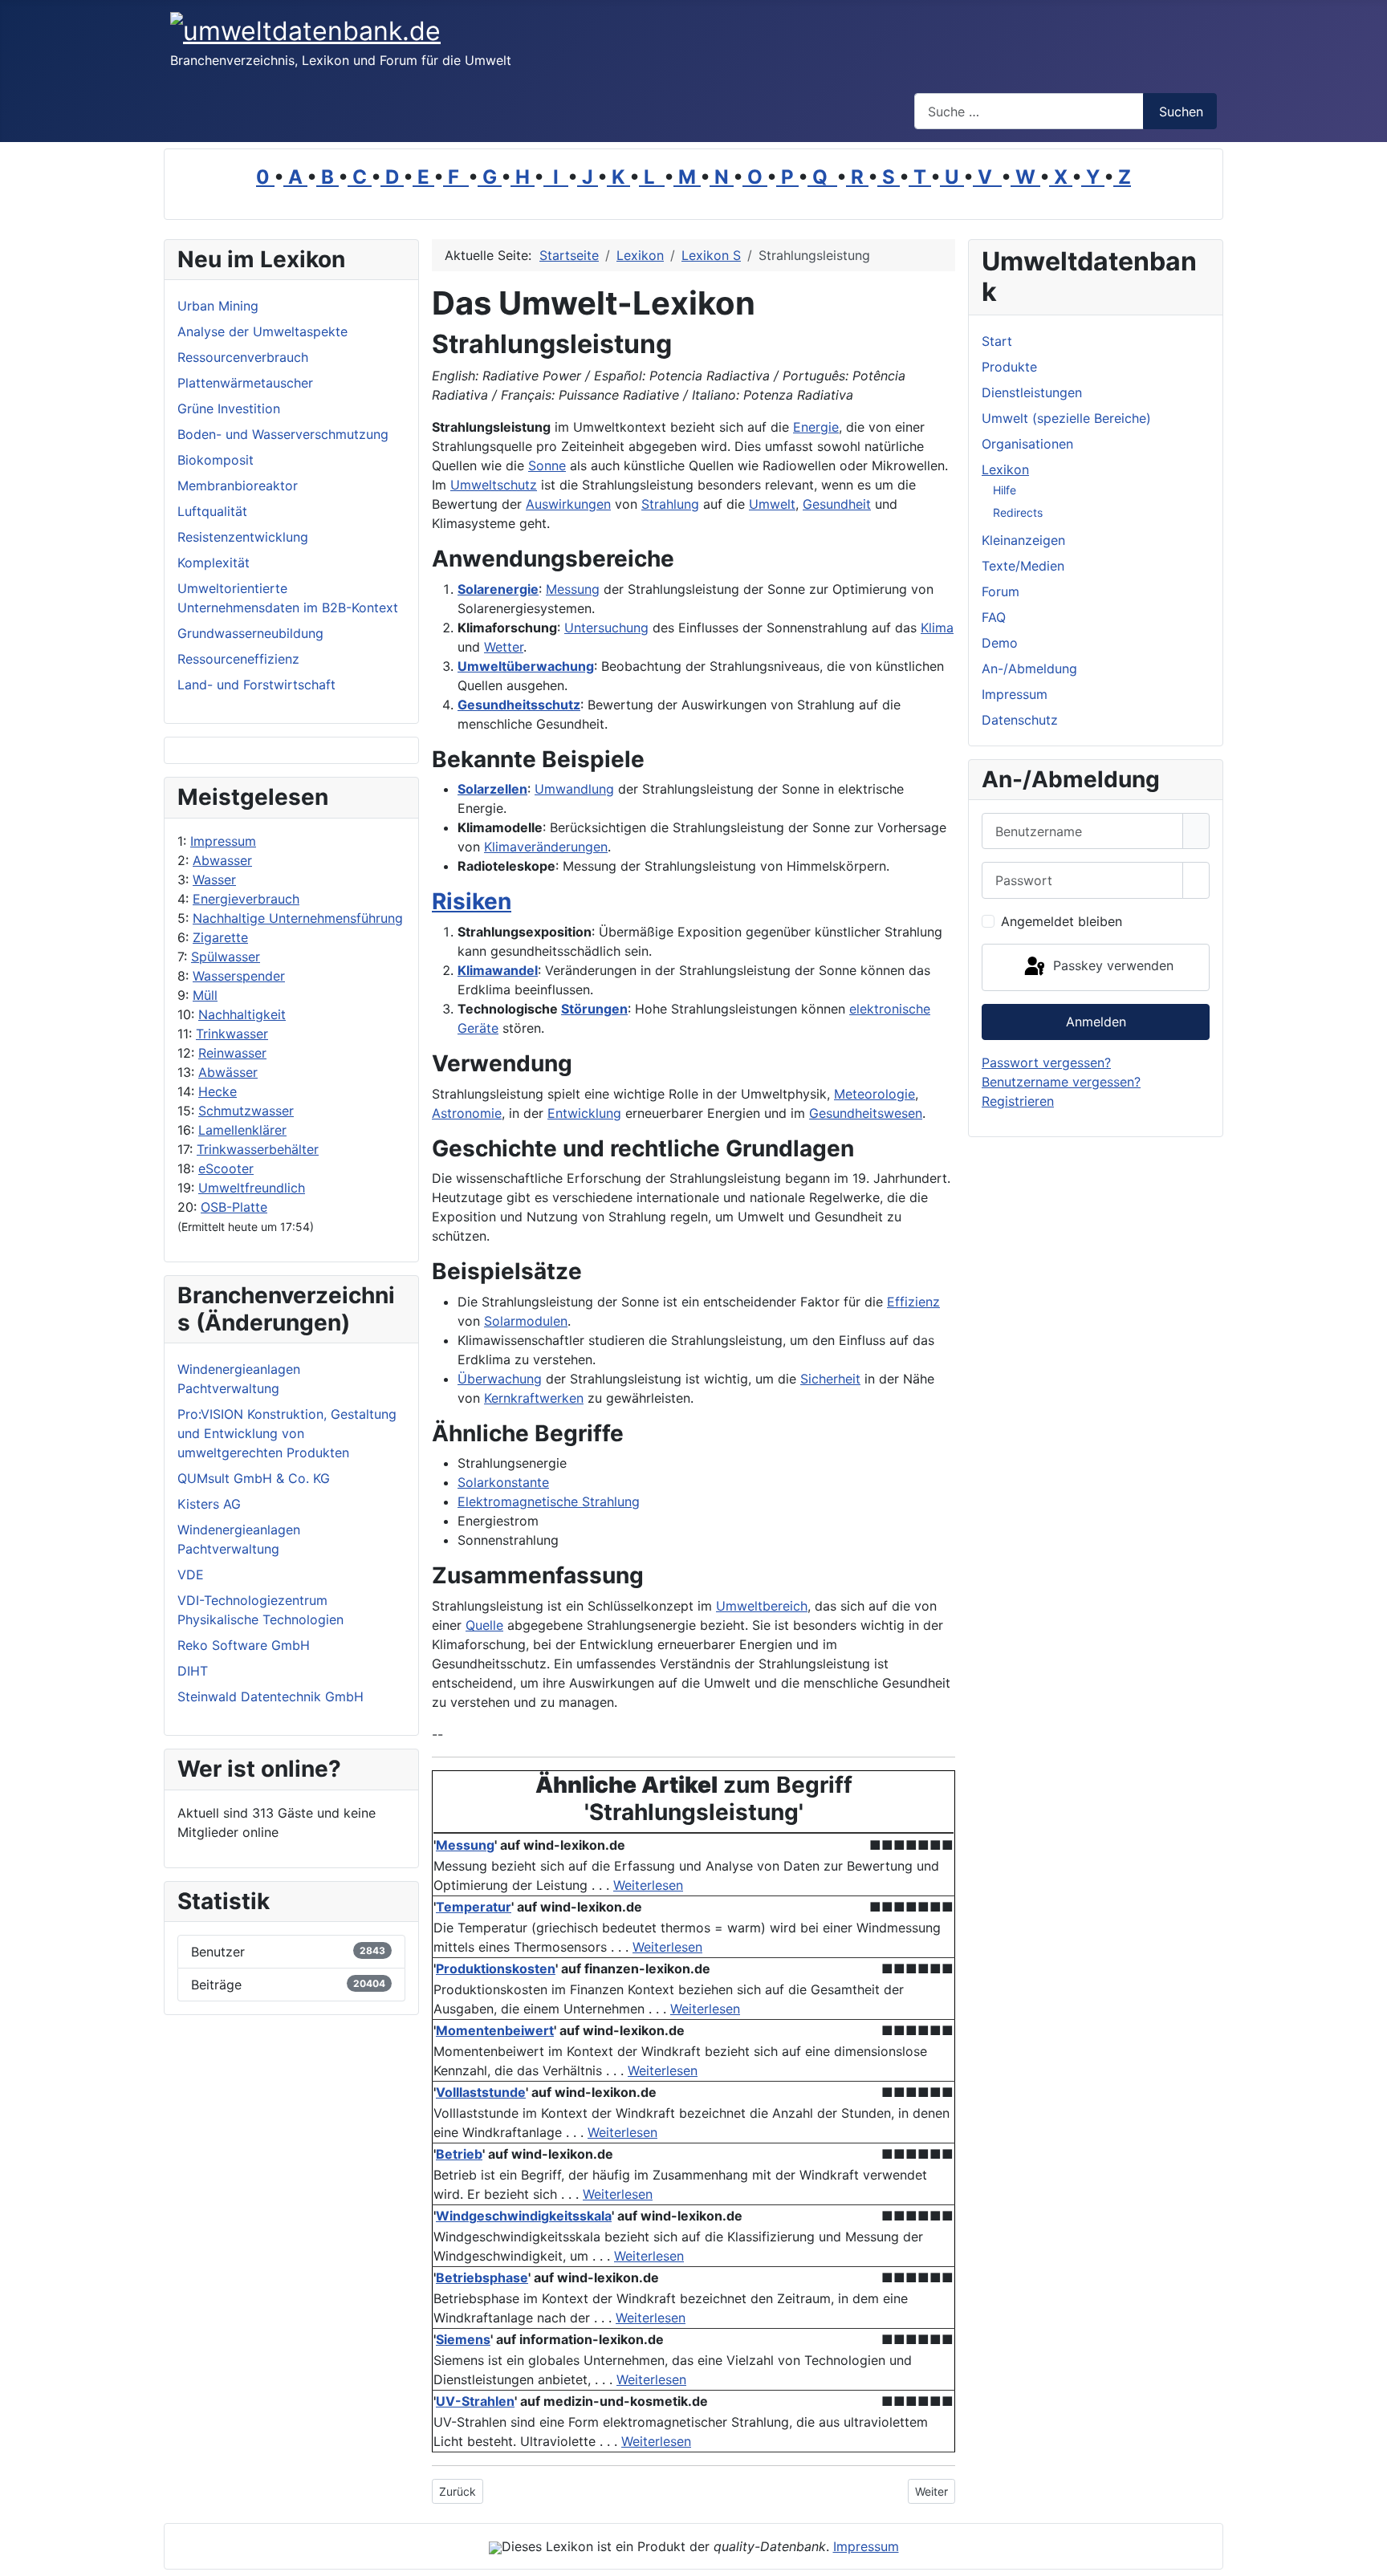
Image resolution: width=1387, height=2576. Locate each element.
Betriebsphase (482, 2277)
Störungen (594, 1009)
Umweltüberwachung (526, 666)
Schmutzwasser (246, 1111)
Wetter (504, 647)
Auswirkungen (568, 504)
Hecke (218, 1091)
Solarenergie (498, 589)
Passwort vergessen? (1046, 1062)
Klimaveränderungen (546, 847)
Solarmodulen (526, 1321)
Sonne (547, 465)
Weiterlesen (648, 1885)
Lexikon (1005, 469)
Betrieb (459, 2154)
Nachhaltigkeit (242, 1014)
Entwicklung (584, 1113)
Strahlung (670, 504)
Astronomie (467, 1113)
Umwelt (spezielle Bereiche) (1066, 418)
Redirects (1018, 512)
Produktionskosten (496, 1969)
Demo (1000, 643)
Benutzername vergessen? (1061, 1082)
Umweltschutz (494, 485)
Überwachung (500, 1379)
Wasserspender (239, 976)
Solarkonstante (503, 1482)
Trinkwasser (232, 1034)
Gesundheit (837, 504)
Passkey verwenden (1111, 966)
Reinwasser (232, 1053)
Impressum (223, 841)
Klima (937, 628)
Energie (816, 427)
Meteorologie (875, 1094)
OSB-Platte (234, 1207)
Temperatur (474, 1907)
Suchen (1181, 112)
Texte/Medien (1023, 566)
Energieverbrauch (246, 899)
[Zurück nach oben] (1367, 2556)
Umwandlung (574, 789)
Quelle (484, 1625)
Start (997, 341)
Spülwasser (226, 957)
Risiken (472, 901)
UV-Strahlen (475, 2401)
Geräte (478, 1028)
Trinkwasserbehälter (258, 1149)
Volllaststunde (481, 2092)
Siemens (463, 2339)
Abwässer (228, 1072)
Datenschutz (1020, 720)
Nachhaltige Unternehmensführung (298, 918)
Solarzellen (492, 789)
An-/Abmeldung (1029, 668)
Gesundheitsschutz (519, 705)
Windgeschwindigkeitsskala (524, 2216)
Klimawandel (498, 970)
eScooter (226, 1168)
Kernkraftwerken (534, 1398)
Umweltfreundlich (252, 1188)
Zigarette (220, 937)
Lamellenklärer (242, 1130)
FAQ (994, 617)
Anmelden (1096, 1022)
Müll (205, 995)
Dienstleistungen (1032, 392)
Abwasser (222, 860)
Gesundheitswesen (866, 1113)
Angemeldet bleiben (1062, 921)
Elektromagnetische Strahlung (549, 1501)
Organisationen (1027, 444)
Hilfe (1005, 490)
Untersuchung (606, 628)
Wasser (214, 880)
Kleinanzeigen (1023, 540)
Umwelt (772, 504)
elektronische (890, 1009)
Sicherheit (830, 1379)
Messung (573, 589)
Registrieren (1018, 1101)
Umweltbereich (762, 1606)
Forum (1001, 591)
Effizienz (913, 1302)
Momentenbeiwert (495, 2030)
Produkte (1009, 367)
